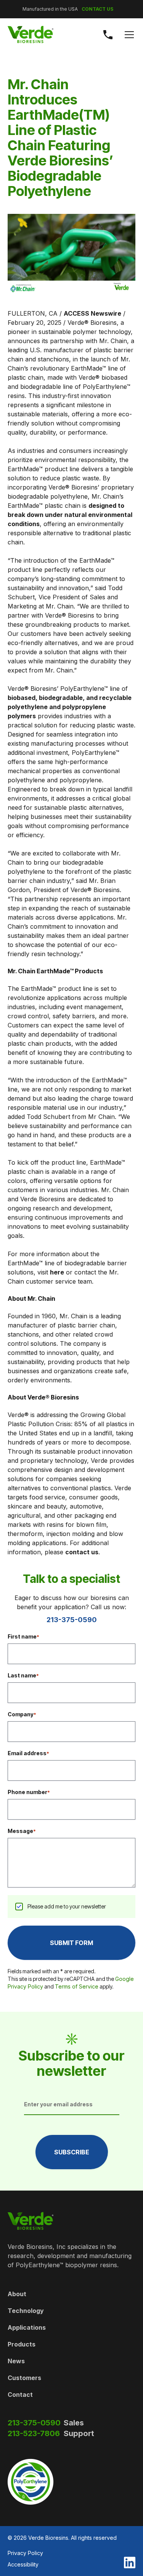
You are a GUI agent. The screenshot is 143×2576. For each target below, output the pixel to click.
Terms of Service (77, 1986)
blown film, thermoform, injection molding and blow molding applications (65, 1534)
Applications (27, 2327)
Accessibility (23, 2564)
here (57, 1272)
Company (22, 1714)
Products (22, 2344)
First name (23, 1636)
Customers (24, 2378)
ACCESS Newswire (92, 313)
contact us (82, 1552)
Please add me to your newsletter (67, 1906)
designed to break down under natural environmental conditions (70, 515)
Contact (20, 2395)
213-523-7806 (34, 2433)
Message (22, 1831)
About (17, 2294)
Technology (26, 2311)
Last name (23, 1675)
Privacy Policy (25, 2553)
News (16, 2361)
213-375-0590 (72, 1620)
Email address (28, 1753)
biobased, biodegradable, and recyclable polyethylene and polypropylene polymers (70, 707)
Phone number (29, 1792)
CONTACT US (97, 9)
